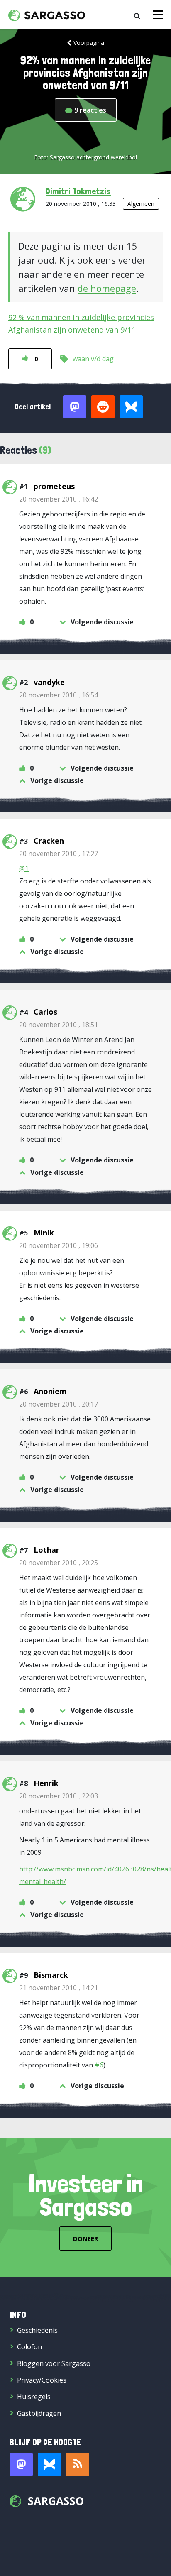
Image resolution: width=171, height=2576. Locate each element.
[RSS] (78, 2464)
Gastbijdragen (39, 2413)
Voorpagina (89, 43)
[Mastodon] (21, 2464)
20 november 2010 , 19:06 (59, 1245)
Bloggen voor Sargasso (54, 2363)
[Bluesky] (49, 2464)
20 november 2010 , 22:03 (59, 1796)
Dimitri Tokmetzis (78, 191)
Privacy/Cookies (42, 2380)
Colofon (29, 2347)
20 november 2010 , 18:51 (59, 1025)
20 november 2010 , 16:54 (59, 695)
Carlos (45, 1012)
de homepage (107, 288)
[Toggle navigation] (158, 15)
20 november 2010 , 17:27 (59, 854)
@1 (24, 868)
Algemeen (141, 204)
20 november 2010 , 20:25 (59, 1563)
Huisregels (34, 2397)
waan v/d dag (93, 359)
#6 (99, 2065)
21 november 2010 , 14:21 (59, 1988)
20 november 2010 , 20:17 (59, 1404)
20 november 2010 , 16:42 (59, 499)
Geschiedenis (37, 2330)
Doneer (85, 2238)
